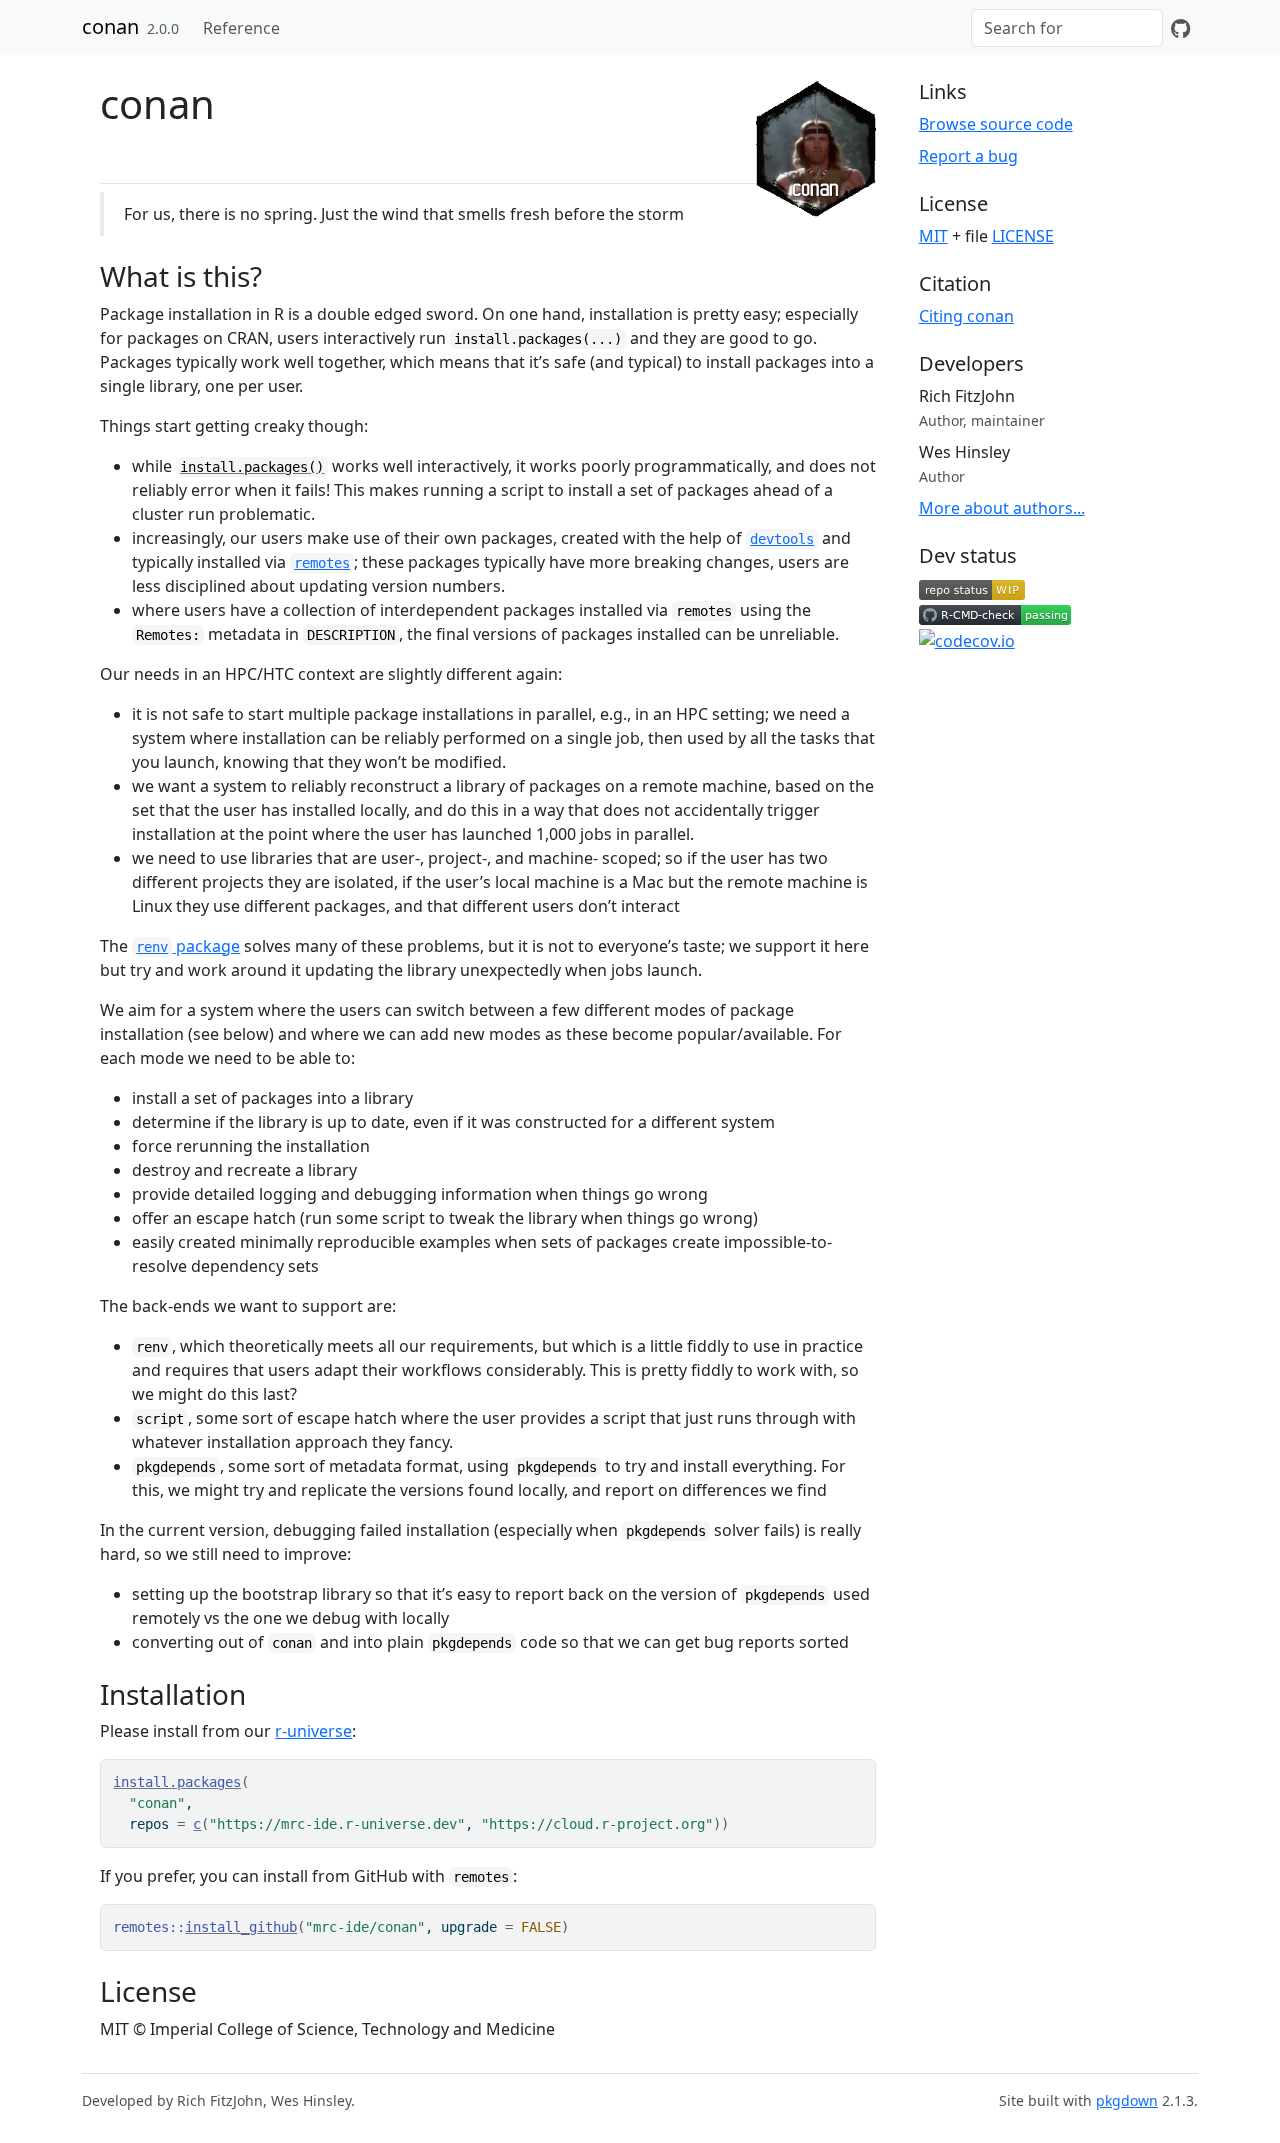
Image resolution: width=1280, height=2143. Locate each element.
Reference (241, 28)
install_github (241, 1927)
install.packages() (252, 467)
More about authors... (1002, 508)
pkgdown (1127, 2100)
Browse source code (996, 124)
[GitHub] (1180, 28)
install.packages (177, 1782)
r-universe (313, 1731)
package (188, 946)
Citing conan (966, 316)
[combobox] (1067, 28)
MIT (933, 236)
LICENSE (1023, 236)
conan (110, 26)
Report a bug (968, 156)
